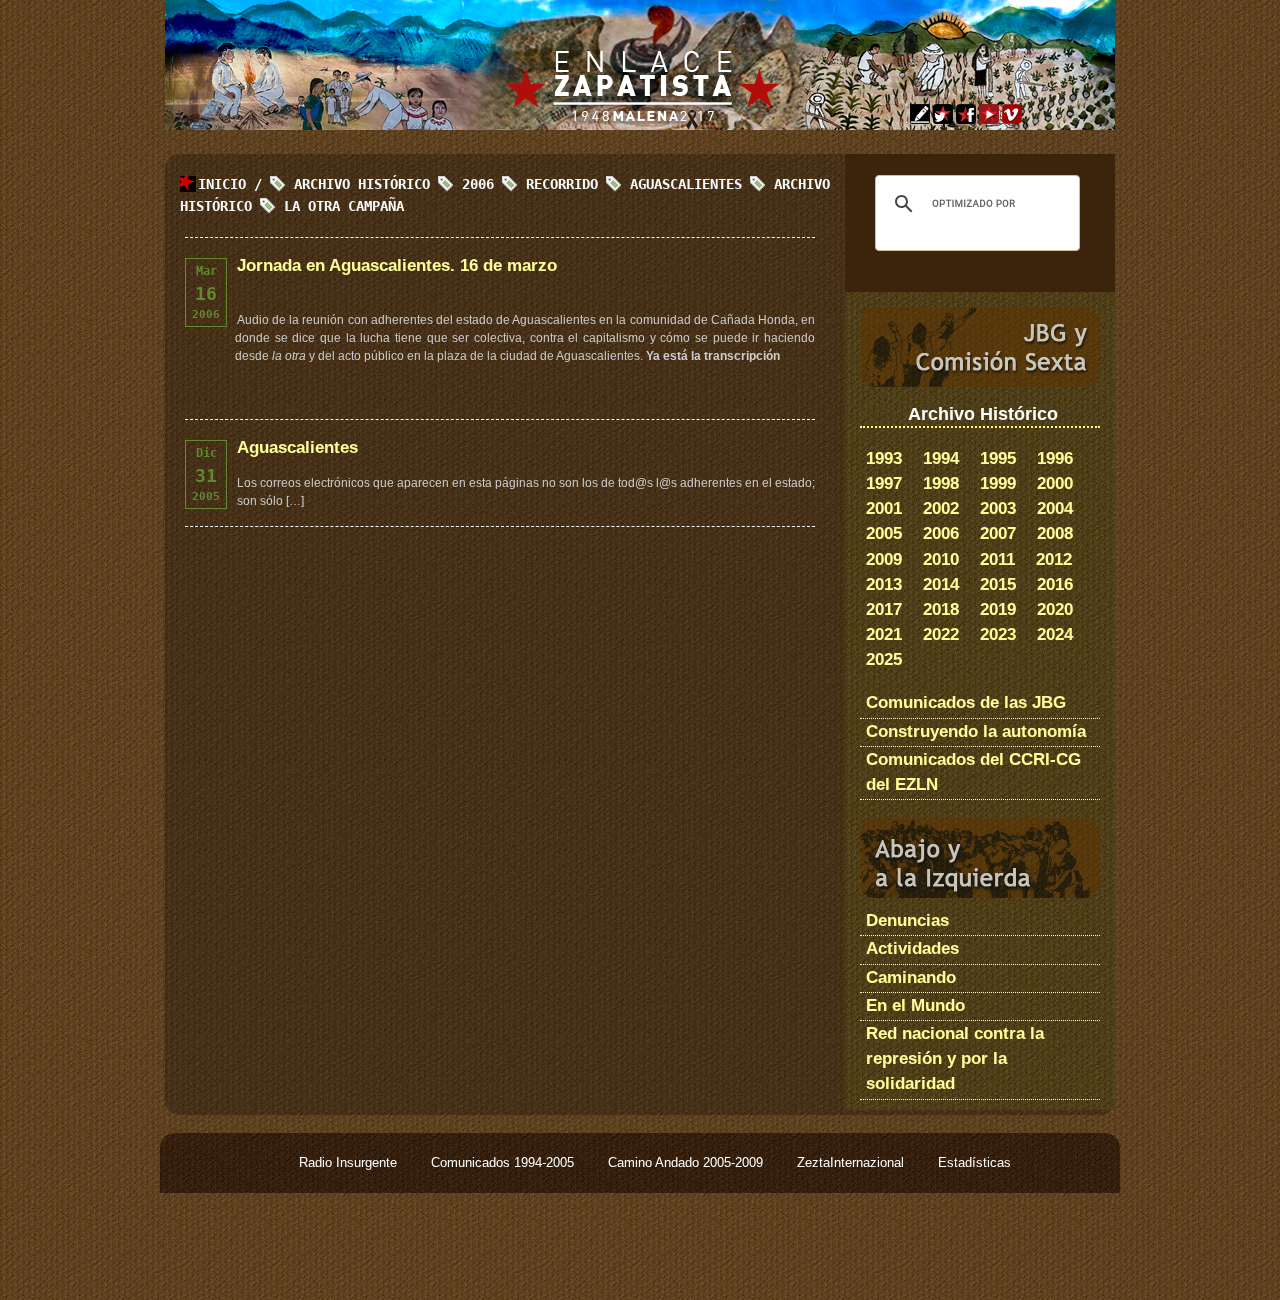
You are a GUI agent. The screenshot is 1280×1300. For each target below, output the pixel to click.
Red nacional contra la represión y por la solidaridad (955, 1058)
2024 (1055, 634)
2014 (941, 584)
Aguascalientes (297, 447)
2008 (1055, 533)
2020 (1055, 609)
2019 (998, 609)
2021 (884, 634)
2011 (997, 559)
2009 (884, 559)
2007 (998, 533)
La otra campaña (344, 206)
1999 (998, 483)
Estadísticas (974, 1162)
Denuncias (907, 920)
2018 (941, 609)
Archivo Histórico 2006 (394, 184)
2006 (941, 533)
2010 (941, 559)
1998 (941, 483)
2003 (998, 508)
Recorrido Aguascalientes (634, 184)
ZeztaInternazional (852, 1162)
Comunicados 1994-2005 (504, 1162)
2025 (884, 659)
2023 (998, 634)
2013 (884, 584)
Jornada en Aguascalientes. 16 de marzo (397, 265)
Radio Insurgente (350, 1162)
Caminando (911, 977)
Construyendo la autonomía (976, 731)
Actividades (912, 948)
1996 (1055, 458)
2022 (941, 634)
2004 (1055, 508)
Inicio (222, 184)
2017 (884, 609)
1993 (884, 458)
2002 (941, 508)
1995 (998, 458)
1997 (884, 483)
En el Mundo (915, 1005)
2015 (998, 584)
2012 (1054, 559)
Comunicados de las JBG (966, 702)
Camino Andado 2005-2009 (687, 1162)
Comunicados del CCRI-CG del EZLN (973, 772)
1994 (941, 458)
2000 (1055, 483)
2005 (884, 533)
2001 (884, 508)
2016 (1055, 584)
